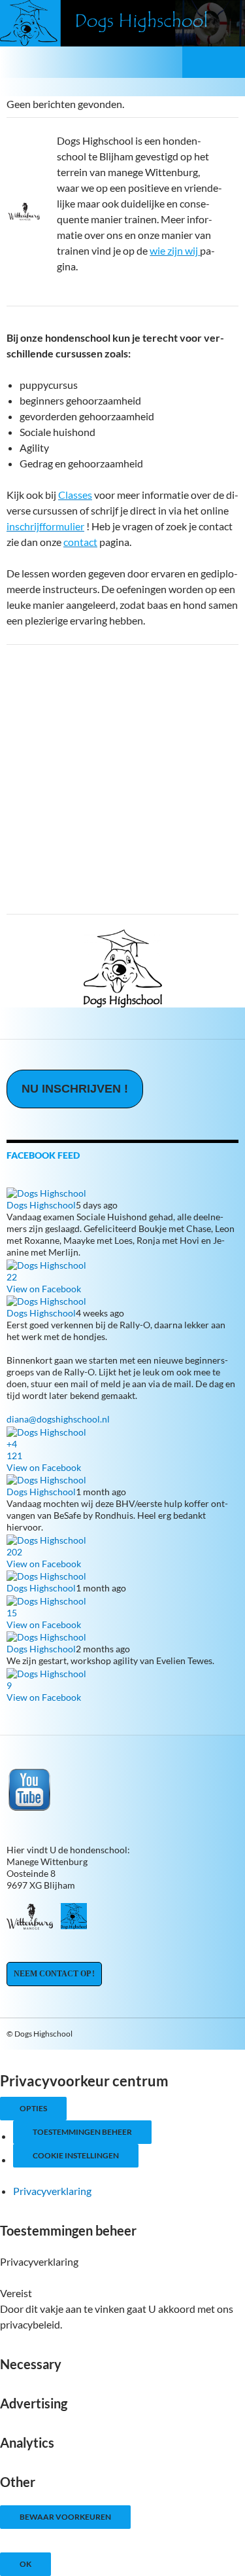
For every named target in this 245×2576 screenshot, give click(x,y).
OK (25, 2564)
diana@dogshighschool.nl (58, 1419)
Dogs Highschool (41, 1205)
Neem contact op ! (54, 1974)
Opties (33, 2108)
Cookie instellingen (76, 2155)
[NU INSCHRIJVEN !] (75, 1102)
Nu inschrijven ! (75, 1089)
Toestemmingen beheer (82, 2132)
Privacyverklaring (52, 2191)
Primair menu (229, 62)
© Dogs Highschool (40, 2034)
